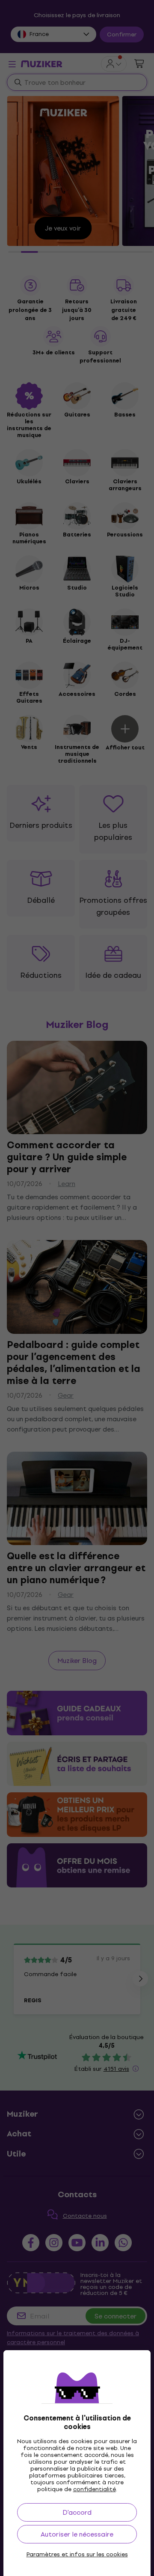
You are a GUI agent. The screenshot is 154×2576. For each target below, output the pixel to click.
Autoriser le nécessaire (77, 2534)
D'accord (77, 2512)
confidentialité (95, 2489)
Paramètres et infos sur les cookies (77, 2555)
